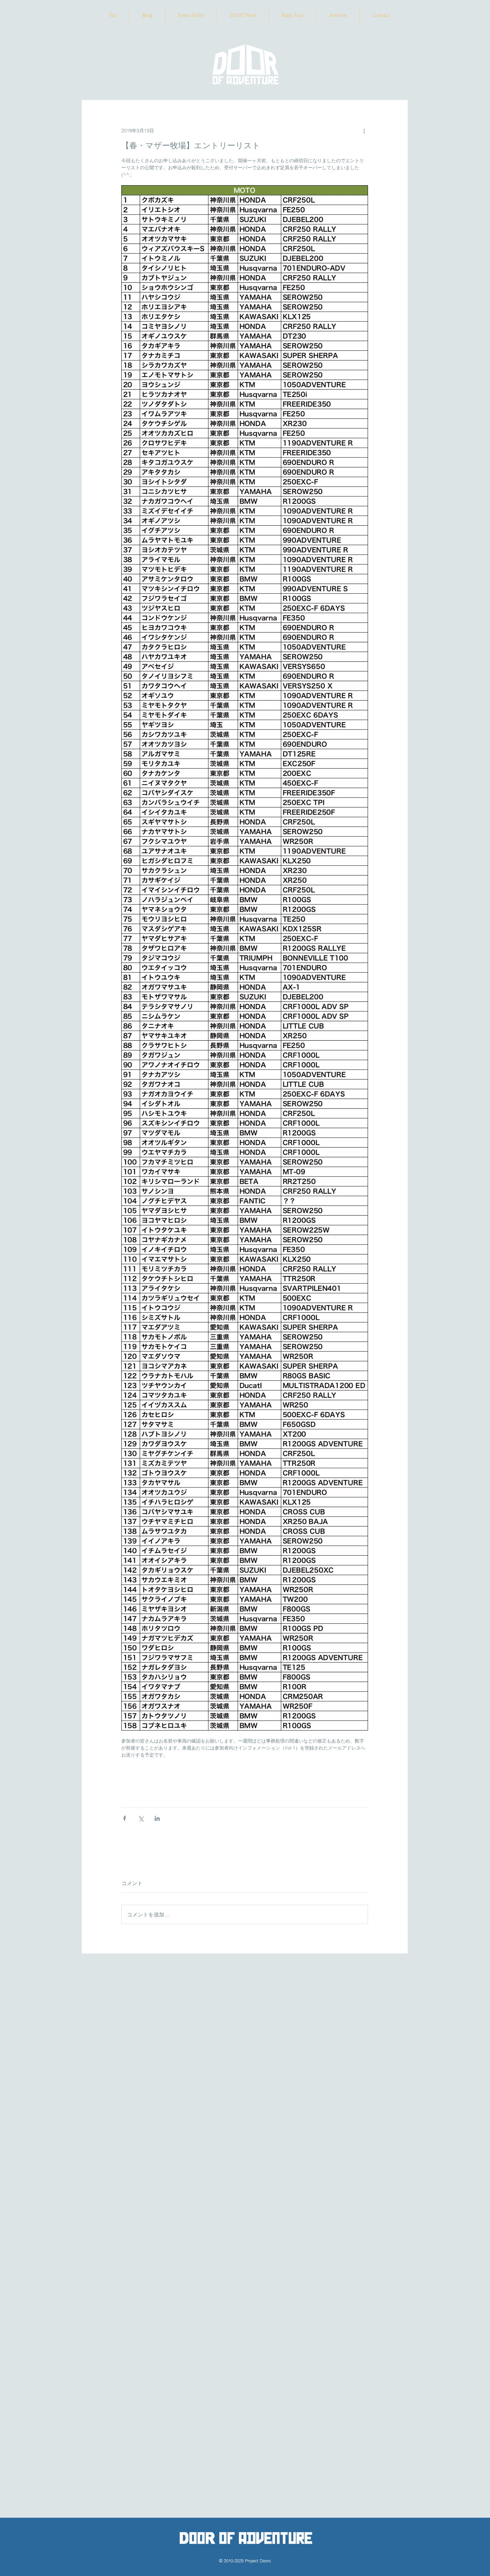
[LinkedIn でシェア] (157, 1818)
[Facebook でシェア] (124, 1818)
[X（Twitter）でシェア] (141, 1818)
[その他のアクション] (364, 131)
